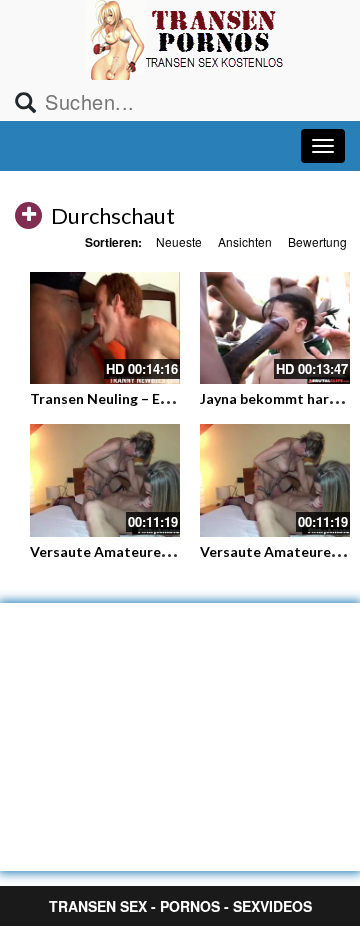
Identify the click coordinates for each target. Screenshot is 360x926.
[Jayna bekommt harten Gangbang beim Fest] (275, 328)
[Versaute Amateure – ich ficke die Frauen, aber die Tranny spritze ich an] (105, 480)
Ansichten (245, 241)
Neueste (179, 241)
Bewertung (317, 241)
